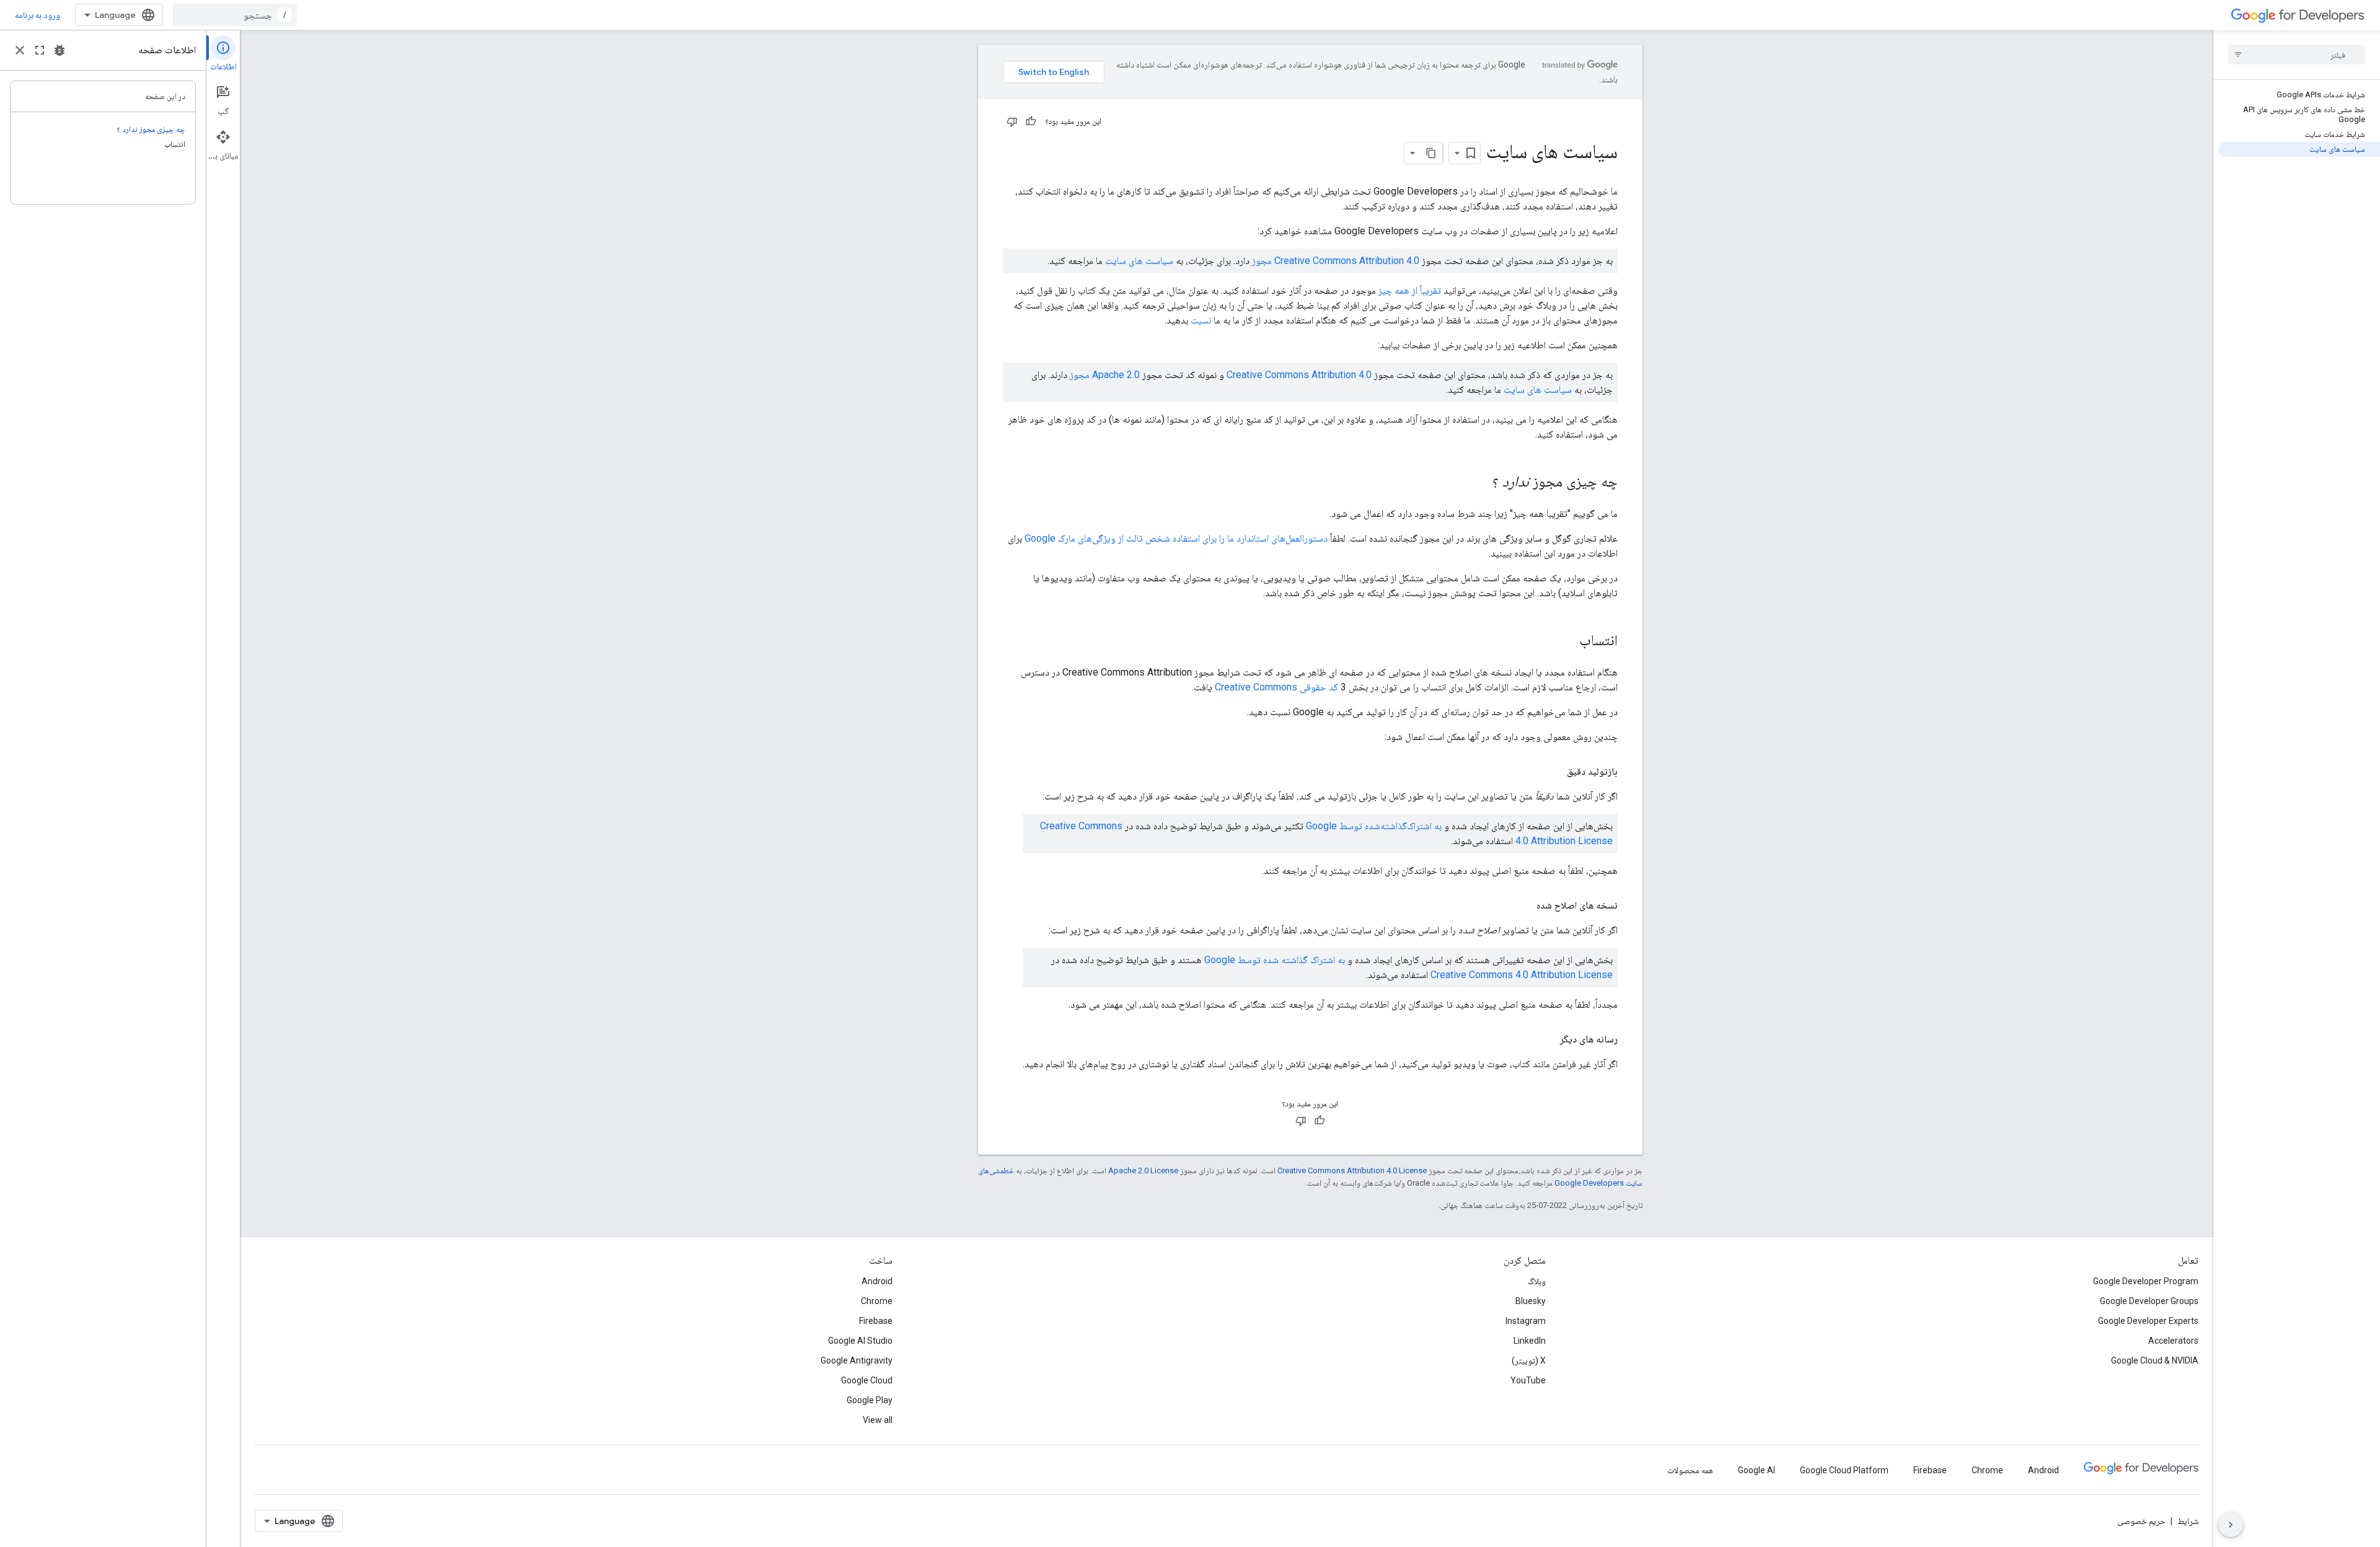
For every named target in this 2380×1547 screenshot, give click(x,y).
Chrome (877, 1301)
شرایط (2188, 1521)
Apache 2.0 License (1143, 1170)
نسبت (1201, 320)
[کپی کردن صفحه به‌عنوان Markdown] (1432, 153)
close (20, 50)
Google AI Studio (860, 1341)
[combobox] (235, 15)
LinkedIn (1530, 1341)
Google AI (1756, 1470)
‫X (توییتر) (1529, 1360)
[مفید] (1031, 121)
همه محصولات (1690, 1470)
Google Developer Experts (2148, 1321)
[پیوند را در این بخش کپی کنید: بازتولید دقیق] (1554, 772)
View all (878, 1420)
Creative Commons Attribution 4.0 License (1352, 1170)
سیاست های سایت (1139, 261)
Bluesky (1531, 1301)
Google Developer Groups (2149, 1301)
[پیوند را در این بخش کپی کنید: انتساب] (1567, 641)
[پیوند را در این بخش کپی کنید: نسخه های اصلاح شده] (1524, 906)
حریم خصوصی (2141, 1521)
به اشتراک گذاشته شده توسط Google (1275, 960)
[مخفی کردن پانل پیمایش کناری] (2231, 1525)
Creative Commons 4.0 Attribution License (1522, 975)
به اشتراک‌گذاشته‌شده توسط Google (1374, 826)
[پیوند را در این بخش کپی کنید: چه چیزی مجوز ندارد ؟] (1480, 483)
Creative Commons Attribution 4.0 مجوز (1336, 261)
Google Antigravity (857, 1360)
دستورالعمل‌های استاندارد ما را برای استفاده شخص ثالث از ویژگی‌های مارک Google (1176, 538)
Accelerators (2173, 1341)
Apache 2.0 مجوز (1105, 375)
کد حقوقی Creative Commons (1276, 687)
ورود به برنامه (37, 15)
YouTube (1528, 1380)
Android (877, 1281)
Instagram (1526, 1321)
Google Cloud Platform (1844, 1470)
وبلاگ (1537, 1281)
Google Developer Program (2146, 1281)
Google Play (870, 1400)
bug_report (59, 50)
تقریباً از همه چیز (1410, 290)
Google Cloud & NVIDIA (2155, 1360)
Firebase (876, 1321)
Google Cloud (867, 1380)
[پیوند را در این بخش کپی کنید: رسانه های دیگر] (1548, 1039)
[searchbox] (2297, 55)
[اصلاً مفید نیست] (1012, 121)
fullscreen (40, 50)
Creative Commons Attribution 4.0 (1299, 375)
